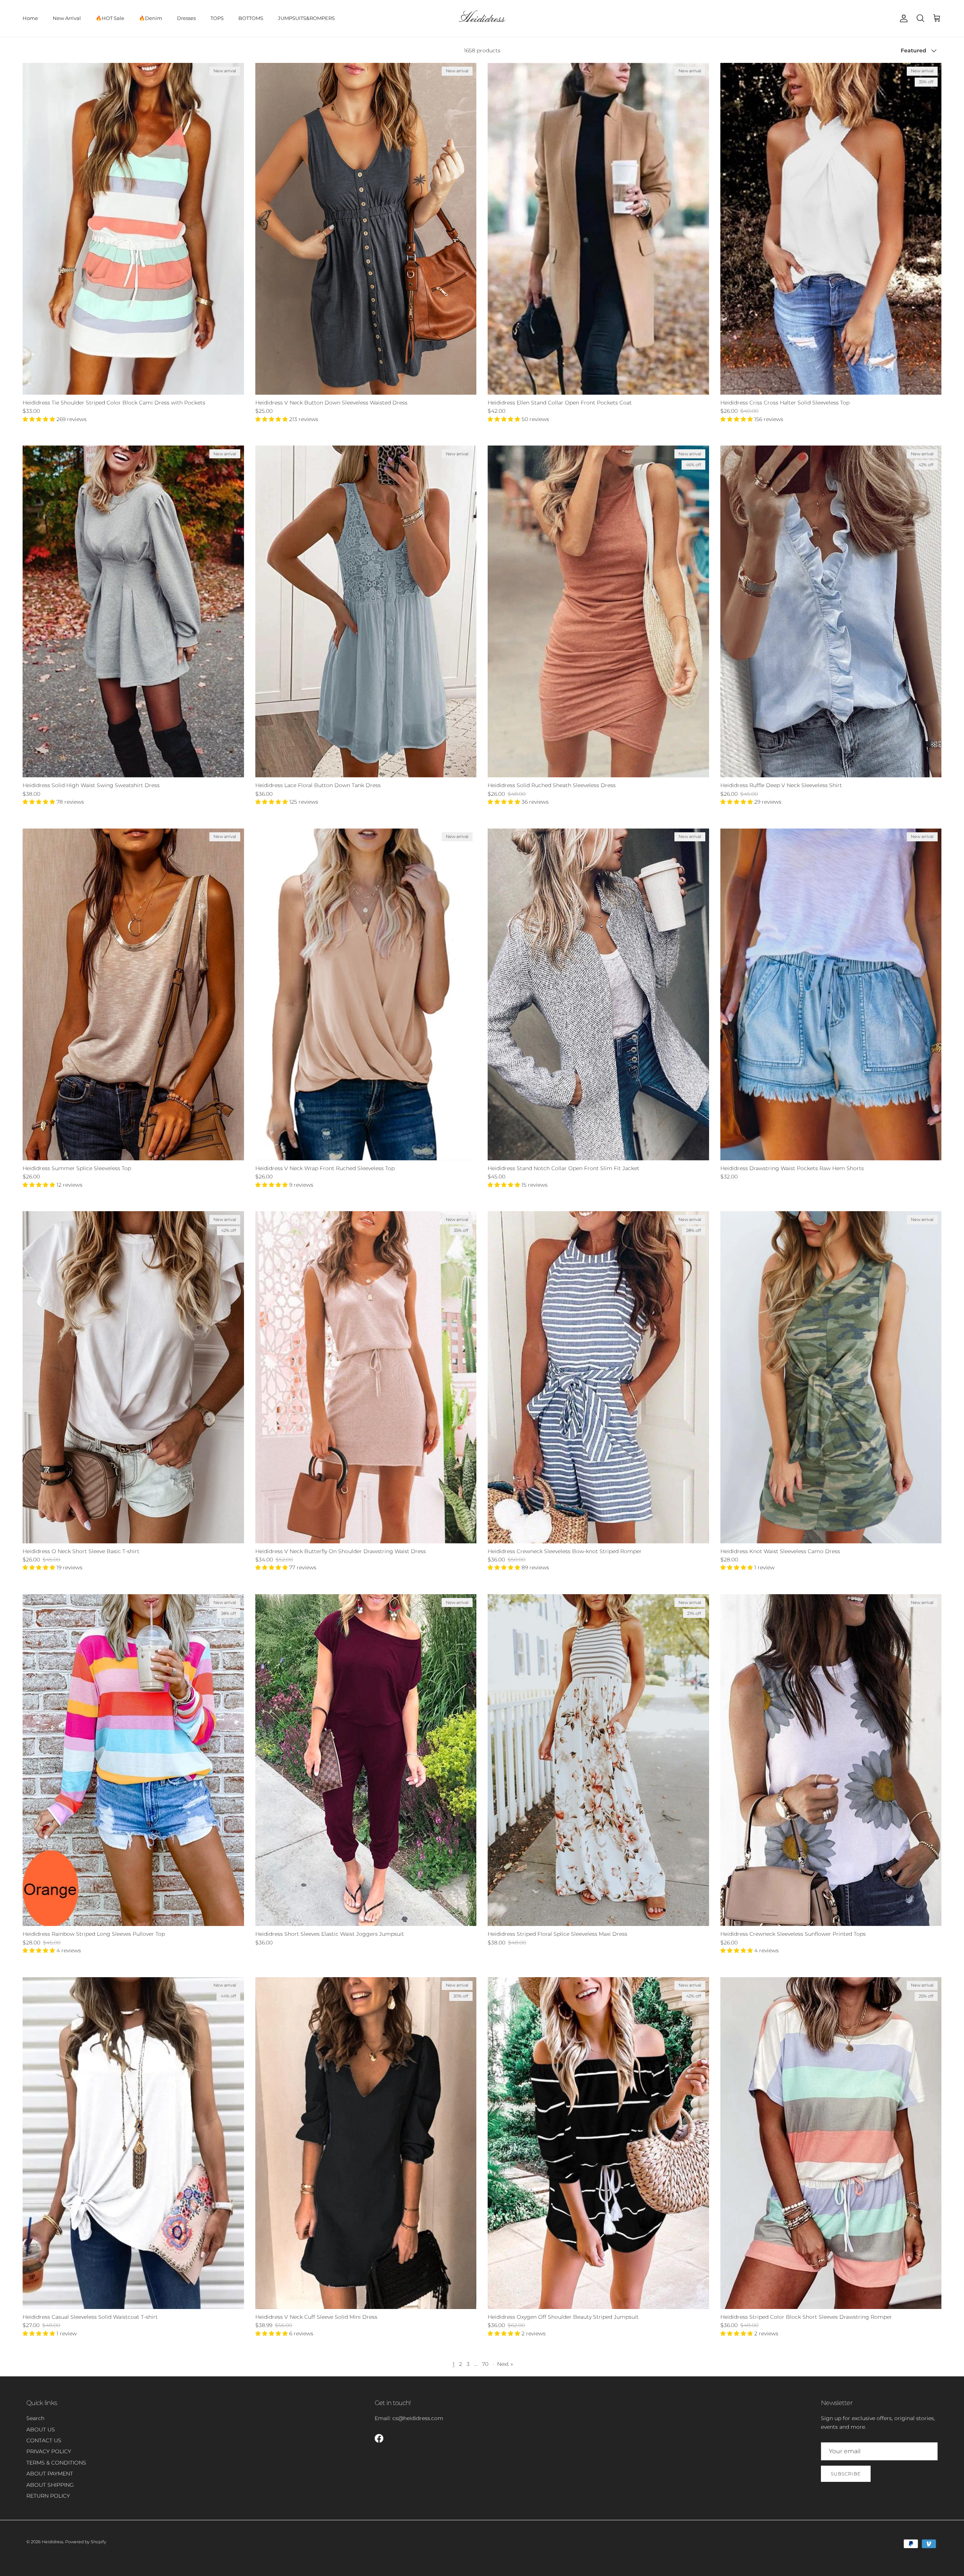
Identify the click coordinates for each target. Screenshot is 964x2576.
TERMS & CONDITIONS (56, 2463)
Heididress (53, 2542)
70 (485, 2364)
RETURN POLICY (48, 2496)
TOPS (217, 18)
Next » (505, 2364)
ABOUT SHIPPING (50, 2485)
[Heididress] (482, 18)
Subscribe (846, 2474)
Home (30, 18)
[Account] (902, 18)
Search (35, 2418)
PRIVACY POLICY (49, 2451)
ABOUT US (41, 2429)
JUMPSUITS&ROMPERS (306, 18)
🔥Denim (151, 18)
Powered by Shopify (86, 2542)
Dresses (186, 18)
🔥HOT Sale (110, 18)
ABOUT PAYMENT (50, 2474)
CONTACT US (44, 2440)
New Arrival (67, 18)
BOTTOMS (251, 18)
